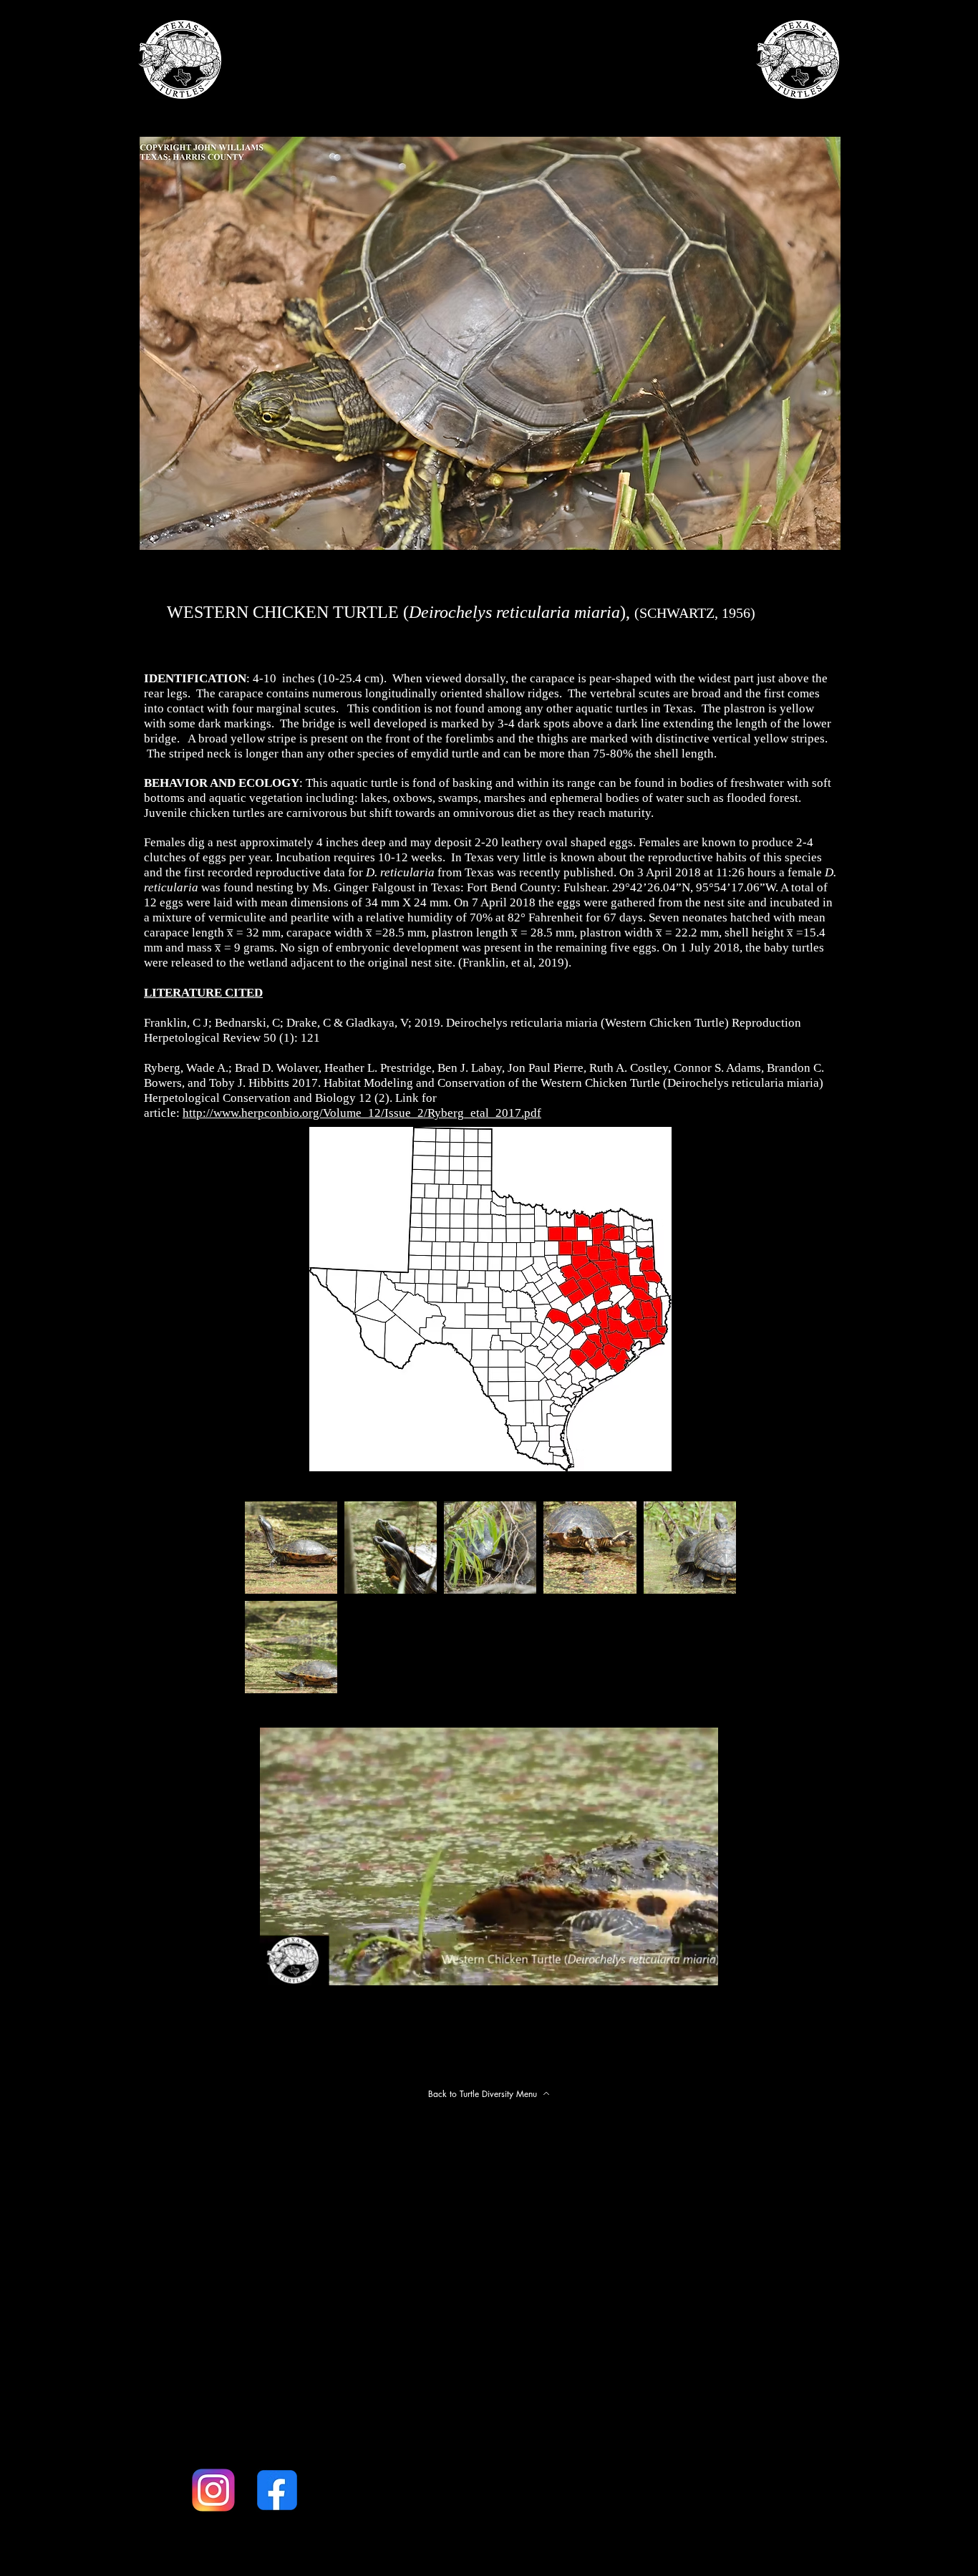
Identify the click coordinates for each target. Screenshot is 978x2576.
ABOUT (295, 112)
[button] (700, 1970)
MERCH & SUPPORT (654, 112)
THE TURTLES (448, 112)
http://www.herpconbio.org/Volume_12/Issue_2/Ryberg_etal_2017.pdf (362, 1113)
